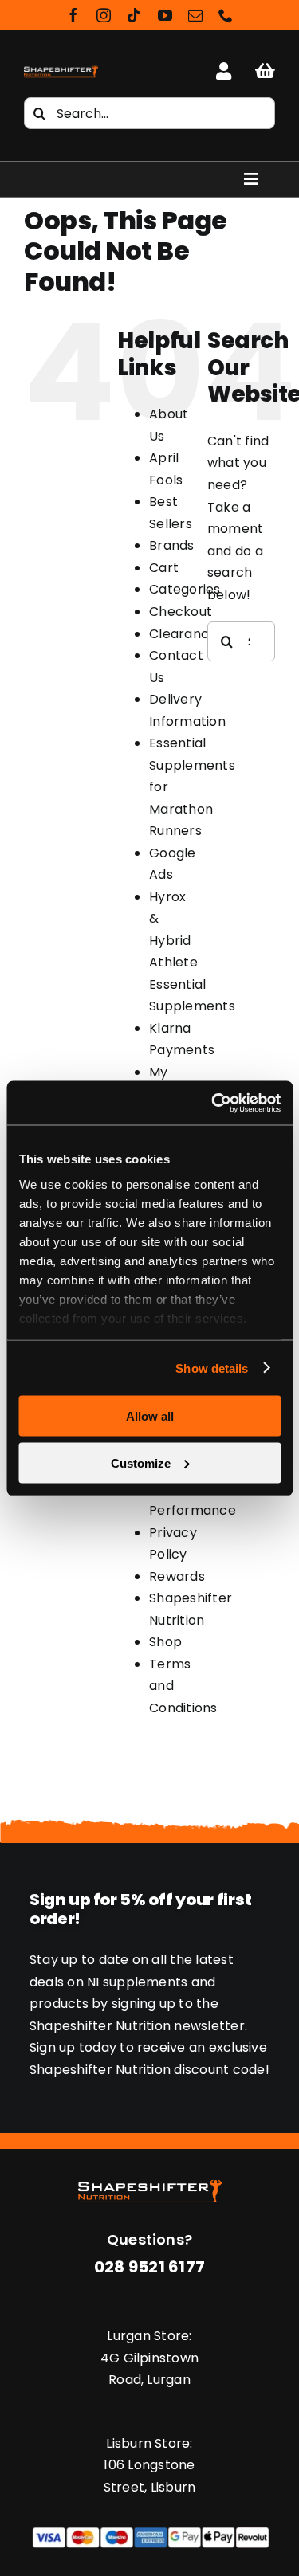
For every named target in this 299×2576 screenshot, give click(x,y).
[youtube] (165, 15)
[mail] (195, 15)
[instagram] (104, 15)
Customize (141, 1462)
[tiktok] (134, 15)
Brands (171, 545)
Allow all (150, 1416)
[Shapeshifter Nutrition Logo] (61, 68)
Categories (185, 589)
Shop (165, 1642)
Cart (164, 568)
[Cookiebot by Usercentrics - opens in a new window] (213, 1103)
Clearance (183, 634)
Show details (212, 1368)
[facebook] (73, 15)
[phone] (226, 15)
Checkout (181, 612)
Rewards (177, 1576)
